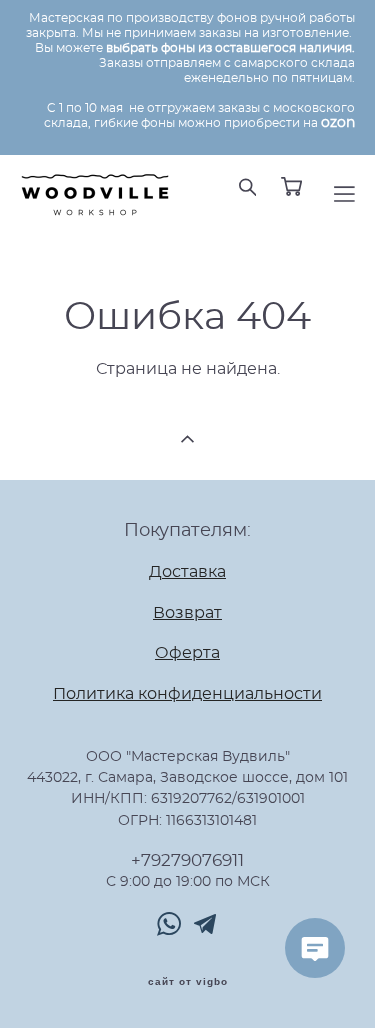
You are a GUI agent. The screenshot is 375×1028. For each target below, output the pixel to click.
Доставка (187, 572)
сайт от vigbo (188, 982)
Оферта (187, 653)
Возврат (187, 613)
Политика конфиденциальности (187, 694)
